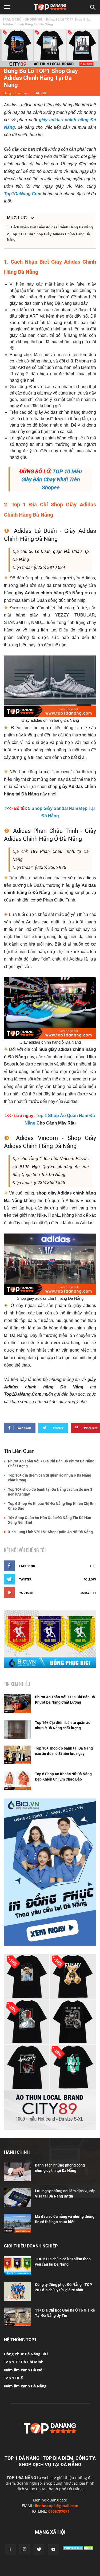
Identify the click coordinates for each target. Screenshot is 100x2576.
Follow (90, 1579)
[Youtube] (53, 2549)
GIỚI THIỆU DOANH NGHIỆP (31, 2246)
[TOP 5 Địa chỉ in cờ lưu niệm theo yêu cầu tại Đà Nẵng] (17, 2266)
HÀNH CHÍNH (17, 2152)
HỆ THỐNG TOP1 (20, 2340)
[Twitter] (39, 2549)
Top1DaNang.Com (23, 194)
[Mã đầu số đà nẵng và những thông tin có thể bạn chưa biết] (17, 2223)
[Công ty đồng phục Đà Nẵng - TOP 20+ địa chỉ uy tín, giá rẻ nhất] (17, 2291)
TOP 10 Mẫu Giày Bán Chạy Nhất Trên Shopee (52, 479)
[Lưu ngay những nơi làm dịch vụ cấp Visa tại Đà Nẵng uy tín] (17, 2198)
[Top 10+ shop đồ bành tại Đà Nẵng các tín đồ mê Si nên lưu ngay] (17, 1755)
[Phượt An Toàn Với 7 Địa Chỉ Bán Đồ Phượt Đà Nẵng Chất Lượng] (17, 1704)
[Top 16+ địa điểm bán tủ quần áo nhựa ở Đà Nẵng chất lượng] (17, 1729)
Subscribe (88, 1593)
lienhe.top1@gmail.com (57, 2506)
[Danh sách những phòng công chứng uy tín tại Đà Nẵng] (17, 2172)
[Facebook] (10, 2549)
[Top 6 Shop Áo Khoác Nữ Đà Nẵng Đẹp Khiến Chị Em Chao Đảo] (17, 1781)
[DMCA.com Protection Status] (79, 2550)
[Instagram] (25, 2549)
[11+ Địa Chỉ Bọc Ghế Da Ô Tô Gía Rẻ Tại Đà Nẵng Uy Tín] (17, 2317)
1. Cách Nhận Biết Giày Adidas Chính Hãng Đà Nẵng (50, 227)
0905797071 (59, 2511)
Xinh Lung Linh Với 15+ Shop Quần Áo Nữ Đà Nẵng (50, 1532)
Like (93, 1566)
